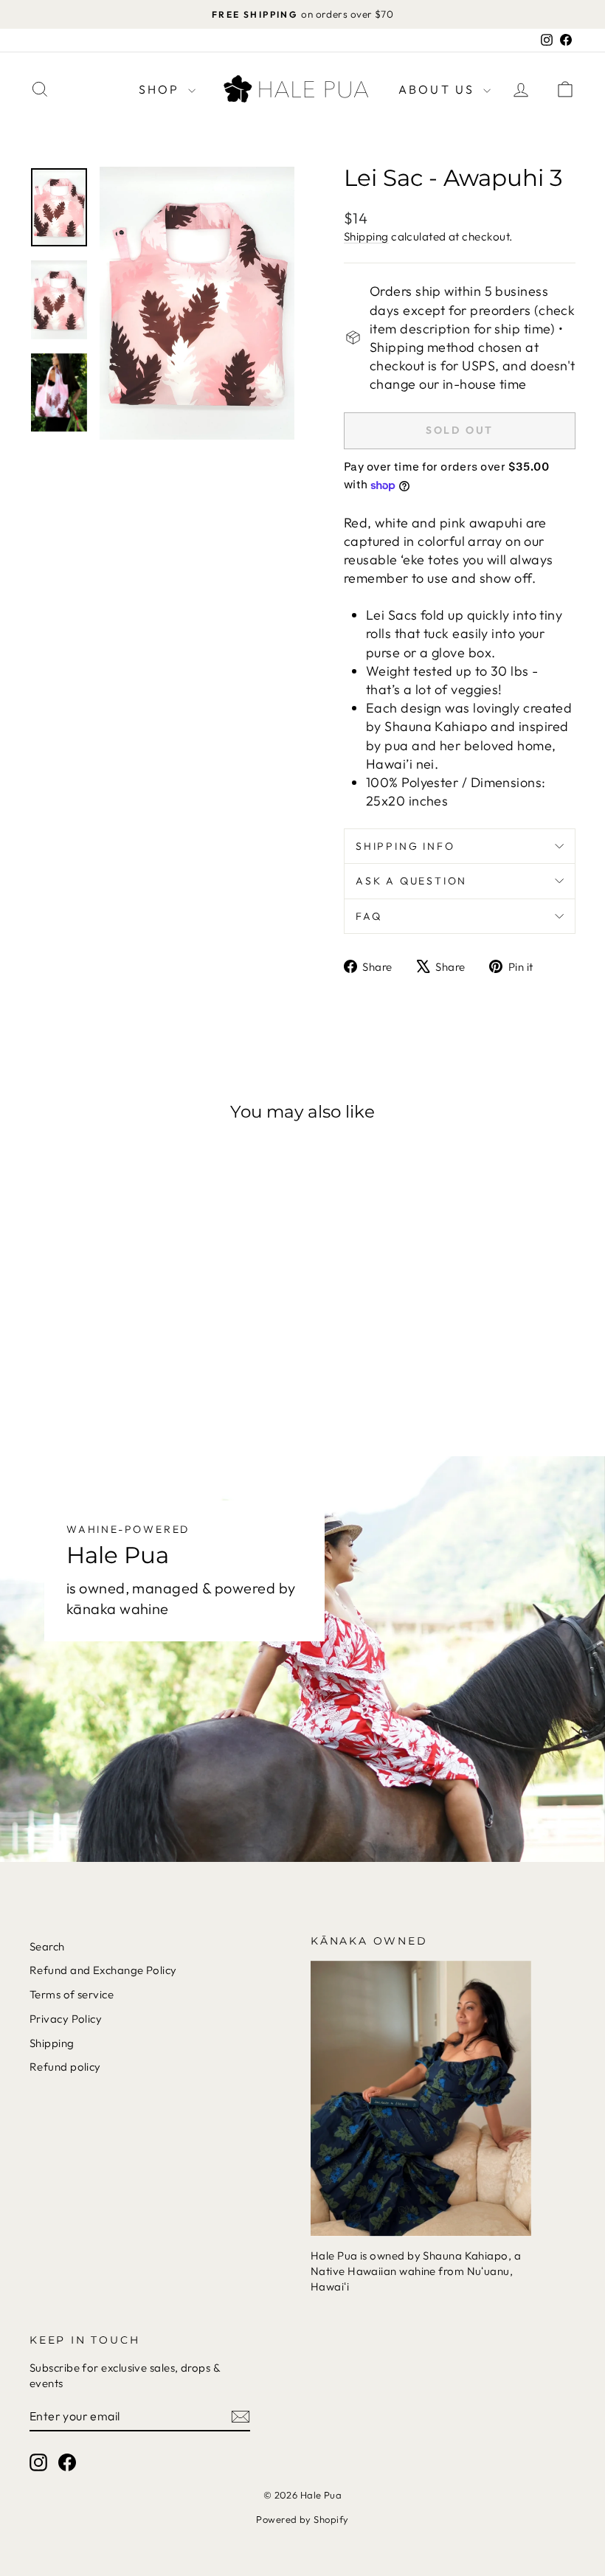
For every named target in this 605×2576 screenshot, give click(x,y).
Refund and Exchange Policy (103, 1970)
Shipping (366, 236)
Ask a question (411, 881)
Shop (162, 89)
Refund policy (65, 2067)
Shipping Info (405, 846)
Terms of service (72, 1994)
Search (47, 1946)
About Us (439, 89)
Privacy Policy (66, 2019)
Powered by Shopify (302, 2519)
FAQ (369, 916)
